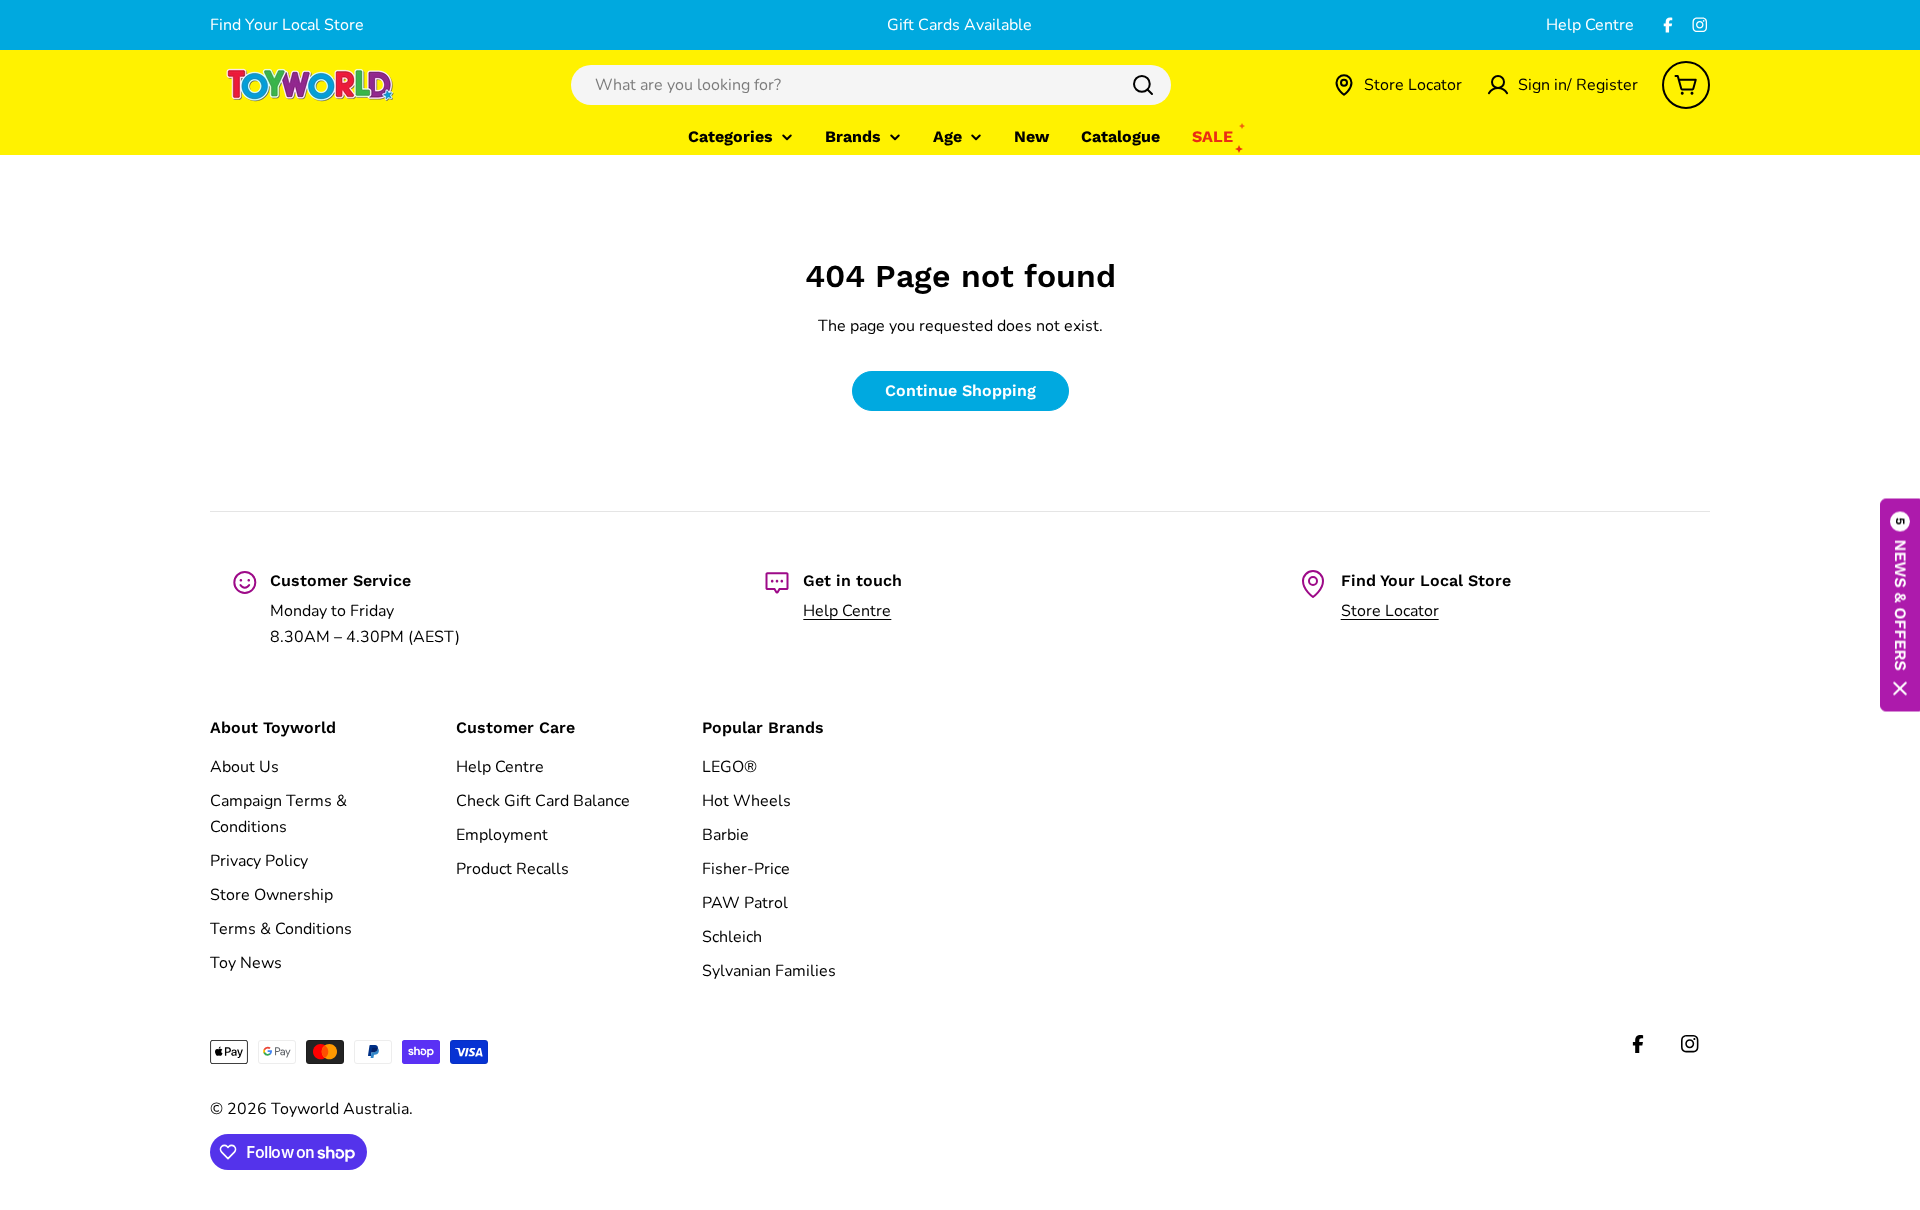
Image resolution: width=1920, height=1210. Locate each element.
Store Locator (1390, 611)
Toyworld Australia (340, 1109)
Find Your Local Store (287, 25)
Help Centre (1590, 25)
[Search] (1143, 85)
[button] (1900, 605)
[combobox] (871, 85)
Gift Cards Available (959, 25)
